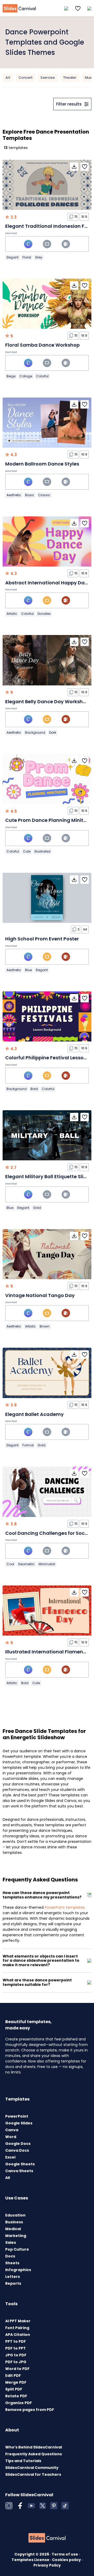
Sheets (12, 2263)
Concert (25, 78)
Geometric (26, 1564)
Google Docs (18, 2144)
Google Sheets (20, 2164)
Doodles (44, 614)
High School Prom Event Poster (42, 939)
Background (35, 732)
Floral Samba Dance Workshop (42, 345)
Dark (53, 732)
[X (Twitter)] (43, 2506)
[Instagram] (9, 2506)
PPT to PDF (16, 2341)
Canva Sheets (19, 2171)
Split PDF (14, 2389)
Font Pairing (17, 2328)
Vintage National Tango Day (40, 1295)
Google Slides (19, 2123)
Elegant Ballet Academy (34, 1414)
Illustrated (42, 851)
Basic (30, 495)
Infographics (18, 2270)
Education (15, 2215)
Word (11, 2137)
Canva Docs (17, 2150)
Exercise (48, 78)
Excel (10, 2157)
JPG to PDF (16, 2355)
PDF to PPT (16, 2348)
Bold (34, 1089)
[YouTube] (31, 2506)
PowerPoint (17, 2116)
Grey (39, 257)
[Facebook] (20, 2506)
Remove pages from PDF (30, 2410)
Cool (10, 1564)
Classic (44, 495)
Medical (13, 2229)
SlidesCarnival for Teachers (33, 2474)
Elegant (13, 257)
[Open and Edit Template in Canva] (28, 244)
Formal (28, 1445)
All (8, 2178)
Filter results (69, 104)
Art (8, 78)
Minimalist (47, 1564)
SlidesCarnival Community (32, 2468)
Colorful (42, 376)
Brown (45, 1326)
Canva (12, 2130)
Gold (37, 1208)
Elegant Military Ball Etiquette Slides (49, 1176)
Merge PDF (16, 2382)
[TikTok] (65, 2506)
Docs (10, 2256)
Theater (70, 78)
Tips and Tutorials (23, 2461)
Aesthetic (14, 495)
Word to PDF (17, 2369)
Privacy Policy (47, 2565)
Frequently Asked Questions (34, 2454)
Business (14, 2222)
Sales (11, 2242)
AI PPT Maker (18, 2321)
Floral (27, 257)
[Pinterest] (54, 2506)
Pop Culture (17, 2249)
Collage (26, 376)
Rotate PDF (16, 2396)
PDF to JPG (16, 2362)
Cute (27, 851)
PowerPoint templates (65, 1907)
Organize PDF (19, 2403)
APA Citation (18, 2335)
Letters (13, 2277)
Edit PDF (13, 2376)
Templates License (31, 2560)
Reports (13, 2283)
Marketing (16, 2236)
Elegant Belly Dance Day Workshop (47, 702)
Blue (28, 970)
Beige (11, 376)
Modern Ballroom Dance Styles (42, 464)
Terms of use (65, 2554)
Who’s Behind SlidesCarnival (34, 2447)
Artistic (12, 614)
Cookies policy (67, 2560)
